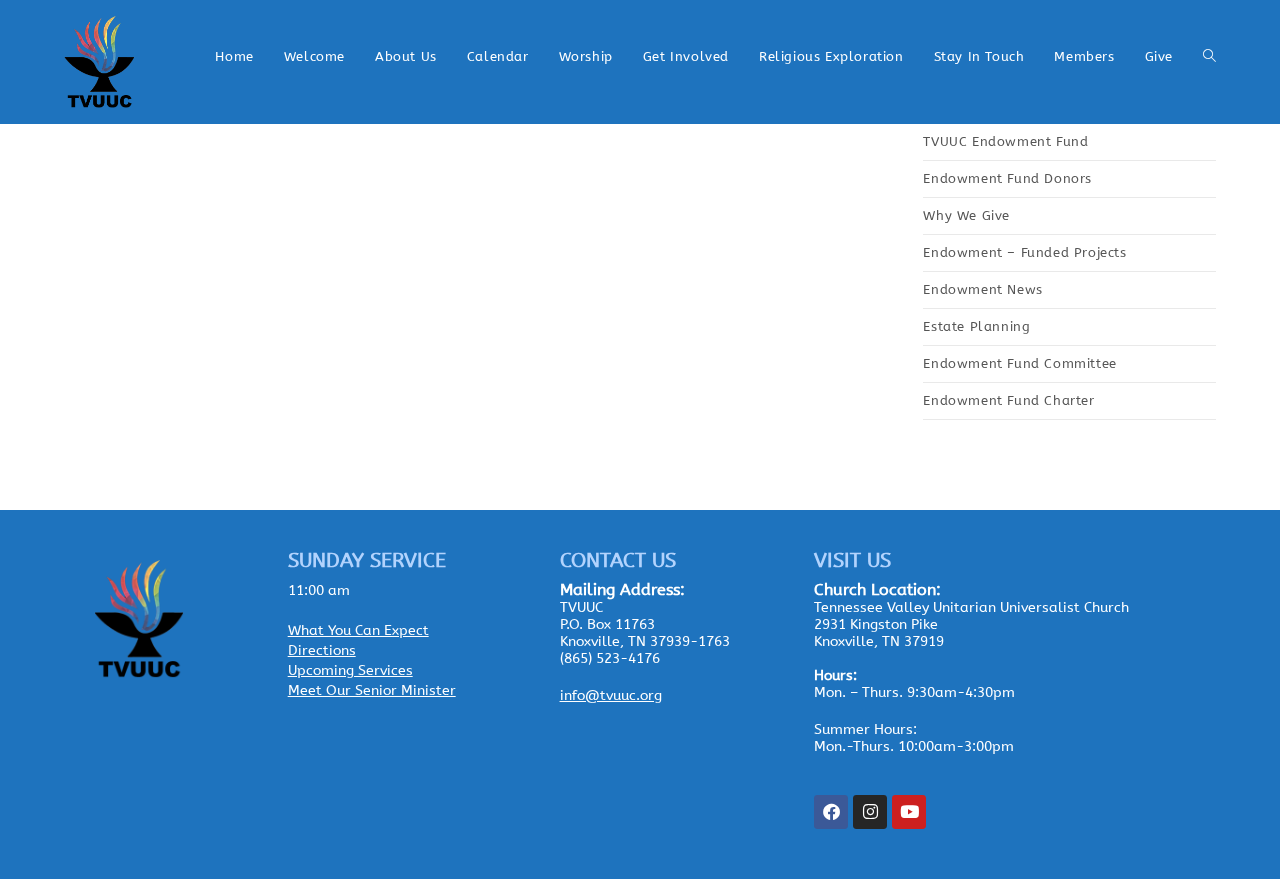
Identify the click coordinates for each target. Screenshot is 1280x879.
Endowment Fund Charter (1008, 400)
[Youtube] (909, 812)
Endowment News (982, 289)
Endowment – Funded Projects (1024, 252)
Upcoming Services (350, 670)
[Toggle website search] (1209, 57)
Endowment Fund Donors (1007, 178)
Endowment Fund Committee (1019, 363)
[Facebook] (831, 812)
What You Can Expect (358, 630)
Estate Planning (976, 326)
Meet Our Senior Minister (372, 690)
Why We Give (966, 215)
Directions (322, 650)
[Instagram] (870, 812)
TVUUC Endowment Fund (1005, 141)
